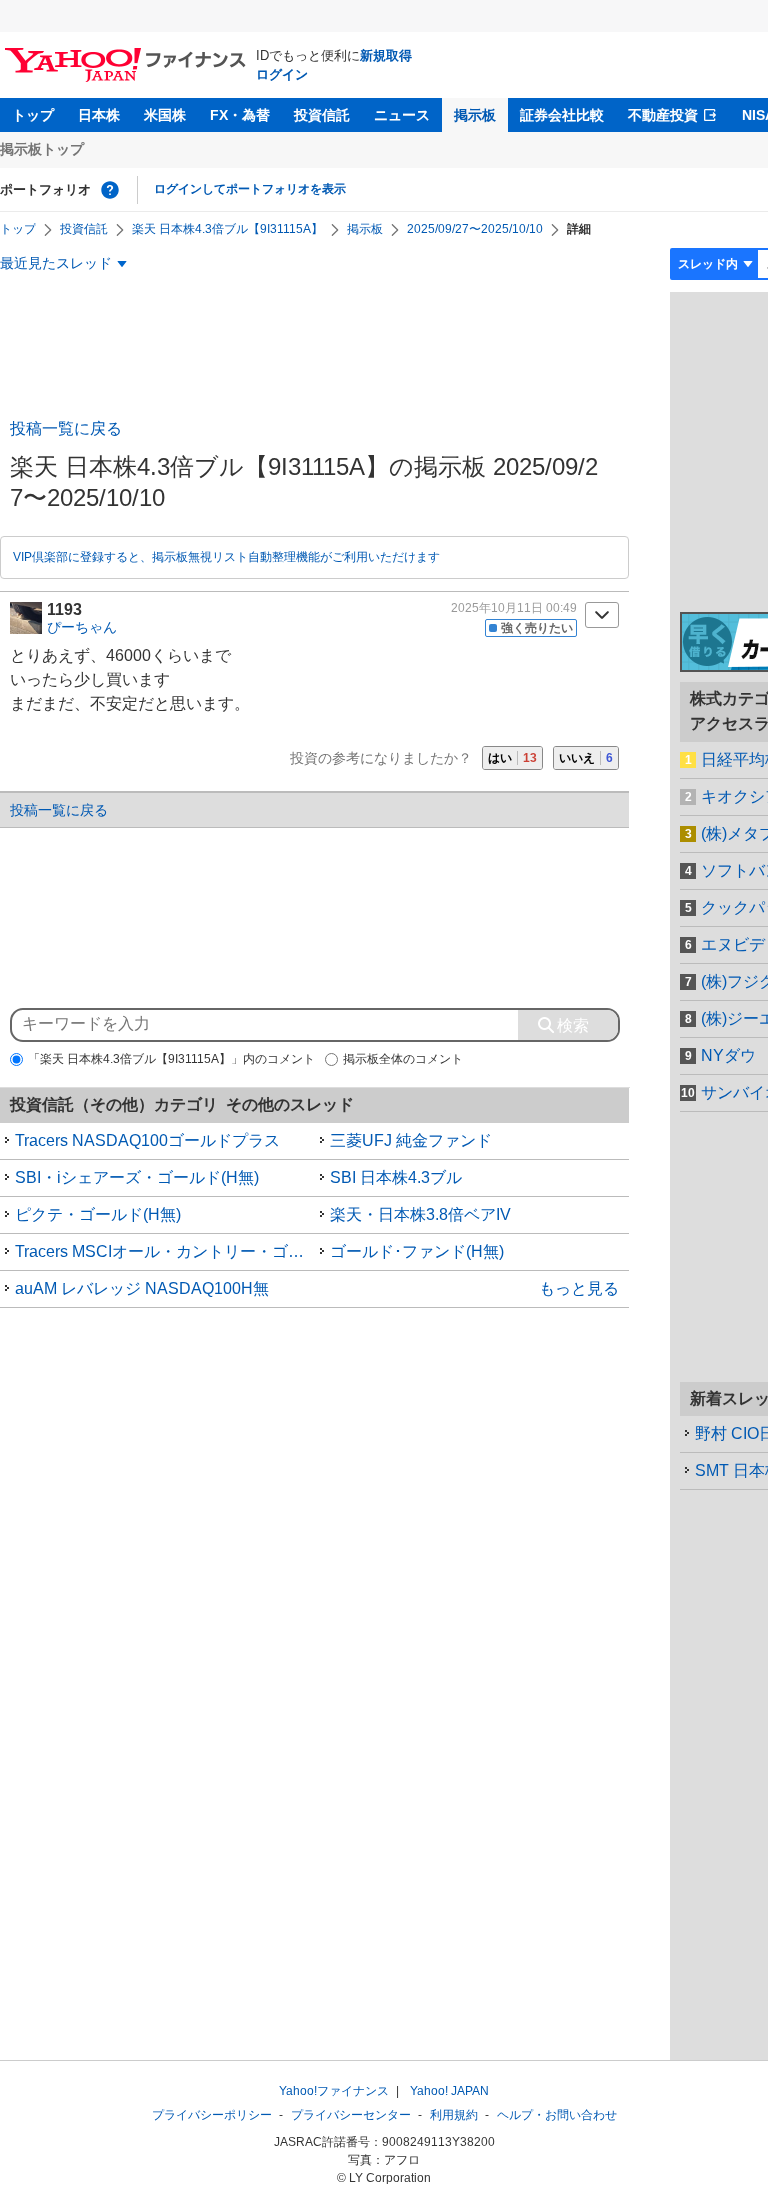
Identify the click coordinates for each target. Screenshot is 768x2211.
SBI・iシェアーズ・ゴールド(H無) (137, 1177)
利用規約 (454, 2115)
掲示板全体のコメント (403, 1059)
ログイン (282, 74)
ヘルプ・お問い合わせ (557, 2115)
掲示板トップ (42, 149)
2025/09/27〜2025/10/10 (475, 229)
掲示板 (475, 115)
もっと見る (579, 1288)
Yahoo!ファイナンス (334, 2091)
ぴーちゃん (82, 627)
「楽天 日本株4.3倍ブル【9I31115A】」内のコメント (171, 1059)
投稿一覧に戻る (66, 428)
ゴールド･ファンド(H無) (417, 1251)
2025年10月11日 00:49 (514, 608)
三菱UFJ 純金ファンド (411, 1140)
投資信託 (322, 115)
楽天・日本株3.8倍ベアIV (420, 1214)
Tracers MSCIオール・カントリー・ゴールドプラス (165, 1251)
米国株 (165, 115)
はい (512, 758)
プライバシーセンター (351, 2115)
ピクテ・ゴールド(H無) (98, 1214)
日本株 (99, 115)
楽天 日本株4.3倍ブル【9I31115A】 (227, 229)
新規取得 (386, 55)
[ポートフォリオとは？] (110, 190)
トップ (33, 115)
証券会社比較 (562, 115)
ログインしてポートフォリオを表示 (250, 189)
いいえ (586, 758)
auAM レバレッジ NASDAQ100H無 (142, 1288)
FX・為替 (240, 115)
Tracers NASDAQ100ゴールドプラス (147, 1140)
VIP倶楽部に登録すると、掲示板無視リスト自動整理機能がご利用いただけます (226, 557)
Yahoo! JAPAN (449, 2091)
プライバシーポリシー (212, 2115)
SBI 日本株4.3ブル (396, 1177)
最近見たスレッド (56, 263)
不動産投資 (663, 115)
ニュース (402, 115)
